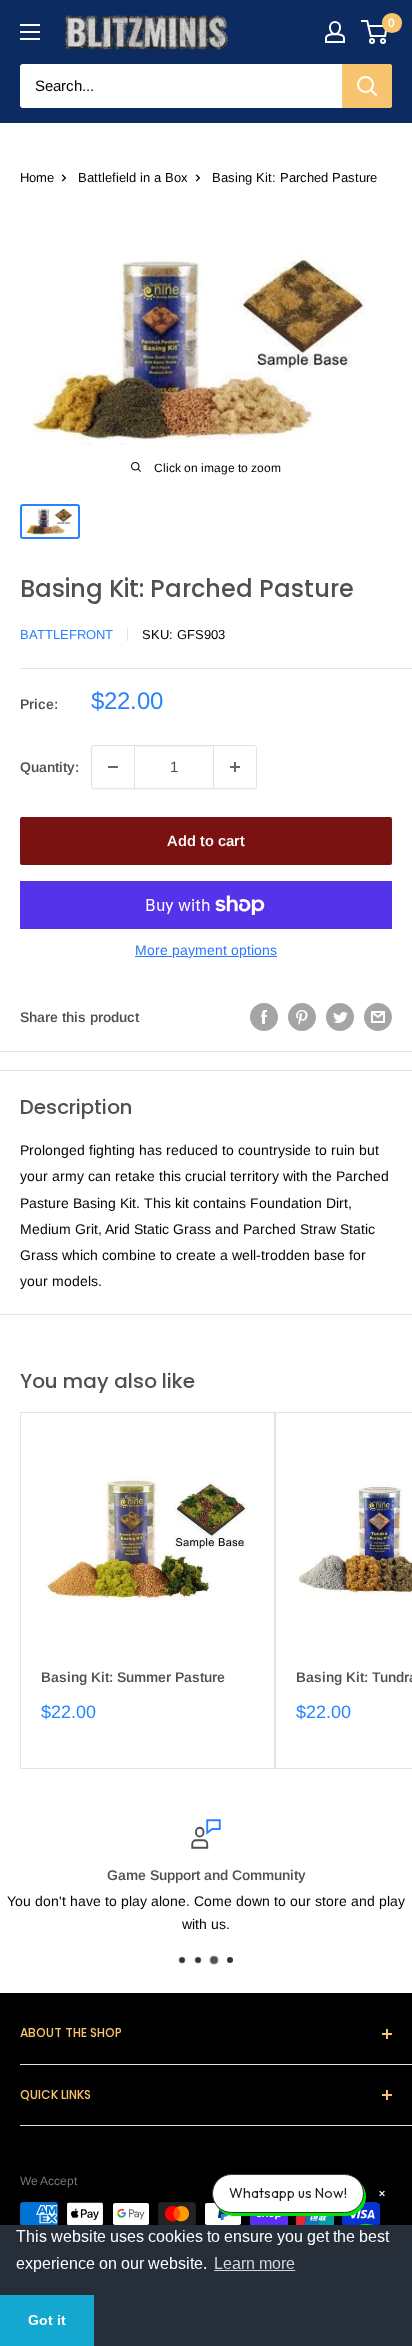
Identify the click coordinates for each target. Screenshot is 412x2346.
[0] (375, 32)
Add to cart (206, 840)
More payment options (206, 950)
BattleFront (66, 634)
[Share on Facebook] (264, 1017)
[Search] (367, 86)
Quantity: (49, 767)
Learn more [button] (254, 2263)
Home (37, 177)
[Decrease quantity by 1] (113, 767)
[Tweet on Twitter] (340, 1017)
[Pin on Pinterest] (302, 1017)
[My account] (335, 32)
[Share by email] (378, 1017)
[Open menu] (30, 32)
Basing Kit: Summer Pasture (133, 1677)
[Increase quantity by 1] (235, 767)
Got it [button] (47, 2320)
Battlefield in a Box (133, 177)
